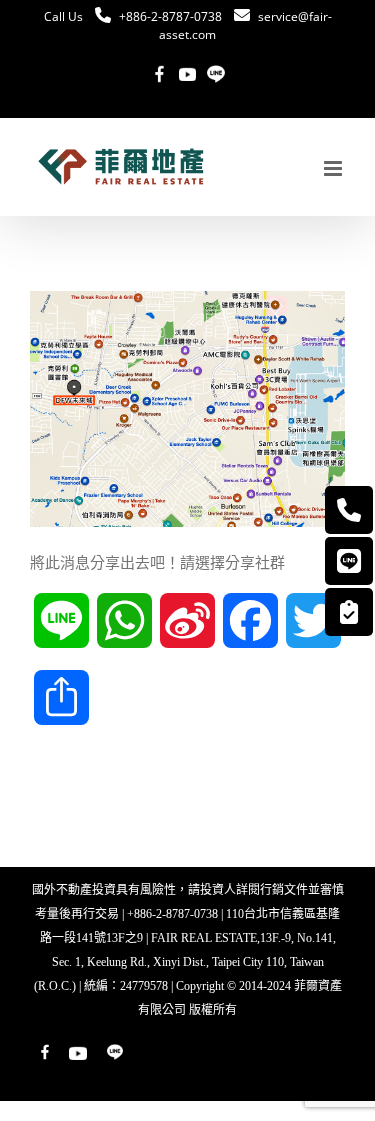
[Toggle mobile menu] (334, 168)
